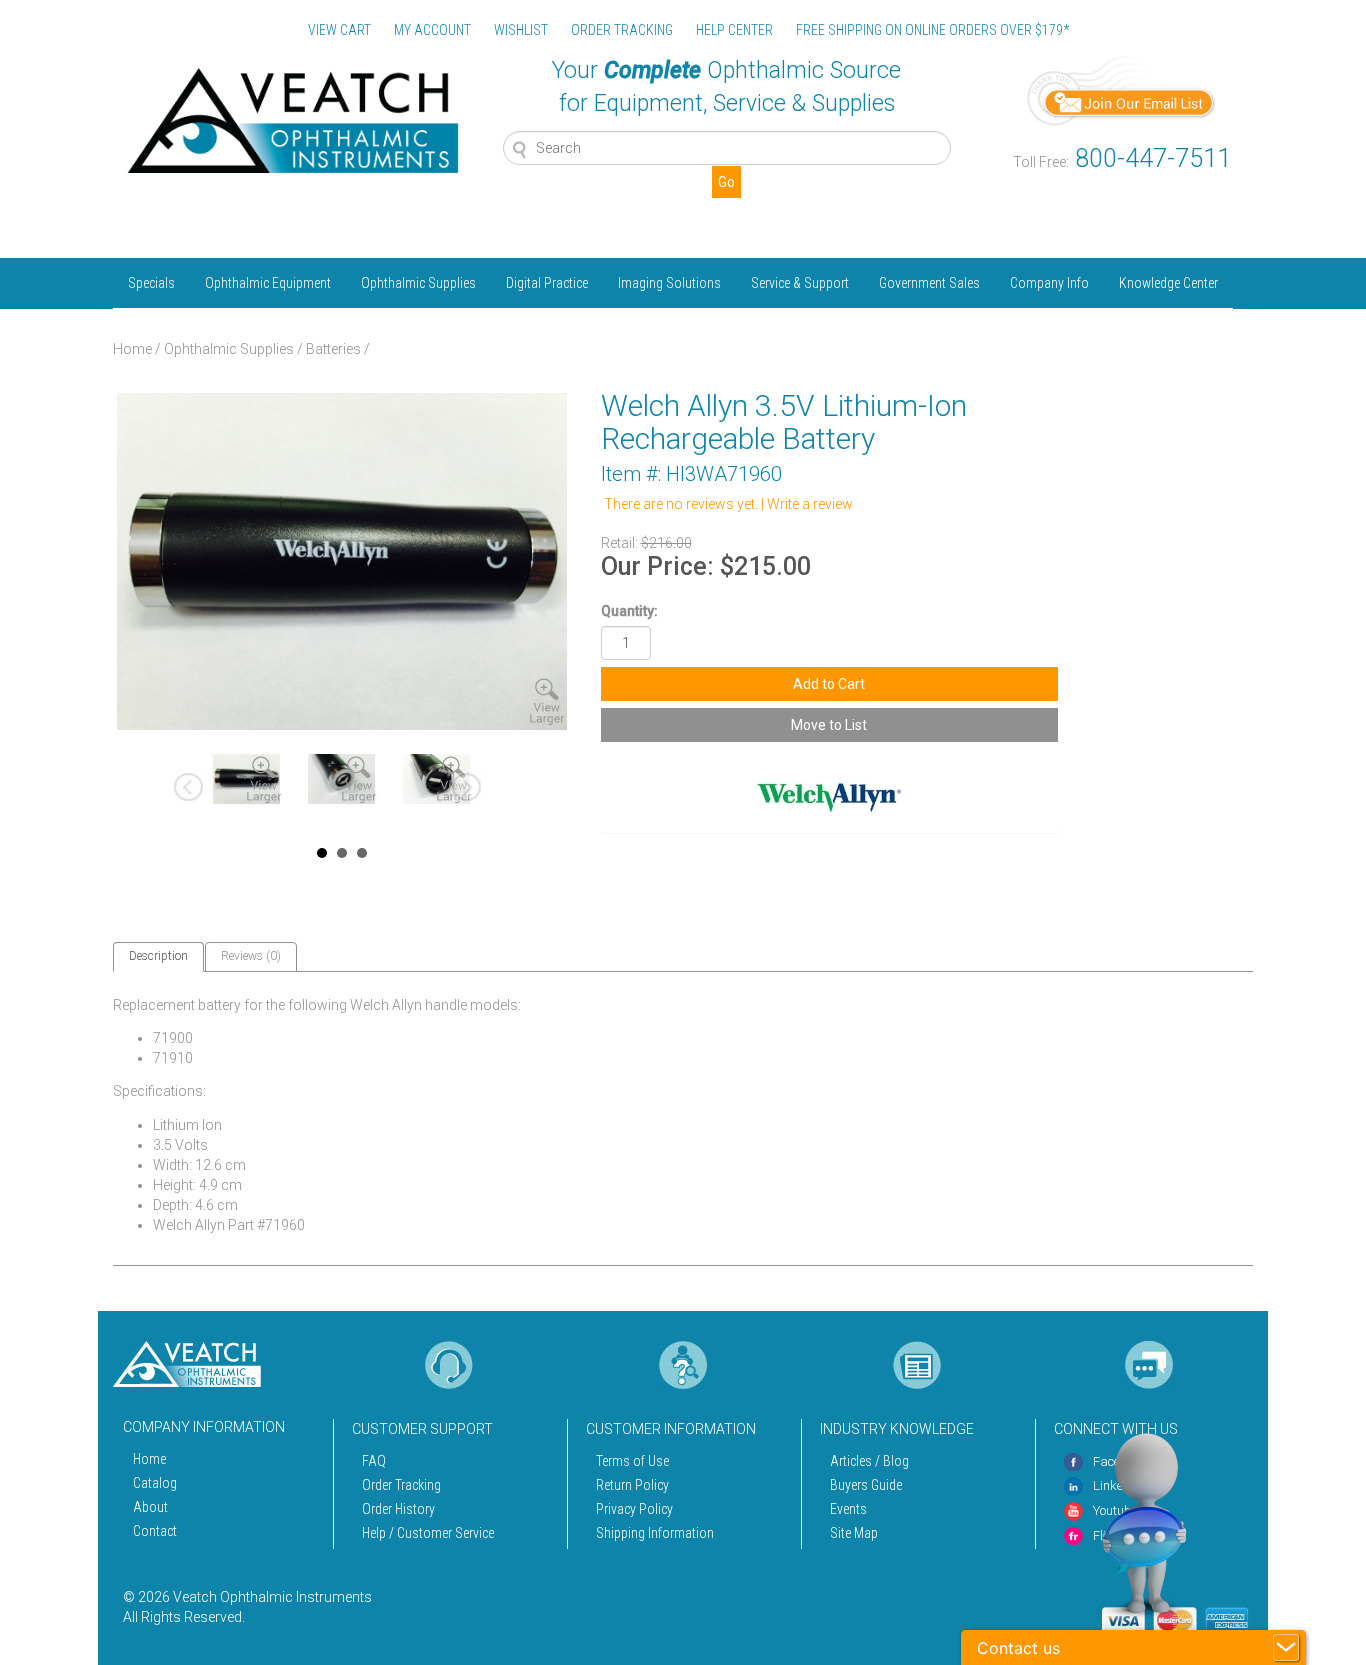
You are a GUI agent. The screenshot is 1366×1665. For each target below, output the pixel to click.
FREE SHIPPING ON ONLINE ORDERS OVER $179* (932, 30)
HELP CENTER (734, 30)
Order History (398, 1509)
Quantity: (629, 611)
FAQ (374, 1461)
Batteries (333, 349)
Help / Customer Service (428, 1533)
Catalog (155, 1483)
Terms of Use (632, 1461)
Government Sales (929, 283)
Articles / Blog (869, 1461)
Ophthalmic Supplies (418, 283)
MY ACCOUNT (432, 30)
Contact (155, 1531)
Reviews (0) (251, 956)
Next (468, 789)
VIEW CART (339, 30)
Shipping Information (655, 1533)
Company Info (1049, 283)
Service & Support (800, 283)
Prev (190, 789)
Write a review (810, 504)
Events (848, 1509)
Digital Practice (547, 283)
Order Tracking (401, 1485)
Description (158, 956)
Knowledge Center (1168, 283)
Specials (151, 283)
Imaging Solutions (669, 283)
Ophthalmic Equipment (268, 283)
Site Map (854, 1533)
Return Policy (632, 1485)
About (150, 1507)
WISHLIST (521, 30)
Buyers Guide (866, 1485)
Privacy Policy (634, 1509)
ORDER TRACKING (622, 30)
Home (132, 349)
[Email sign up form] (1122, 89)
